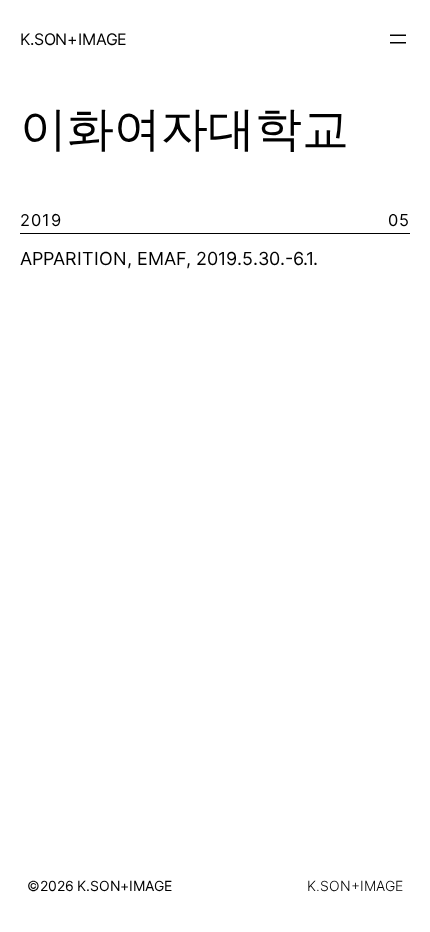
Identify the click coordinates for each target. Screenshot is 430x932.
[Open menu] (398, 39)
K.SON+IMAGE (73, 39)
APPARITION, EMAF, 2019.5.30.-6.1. (169, 258)
